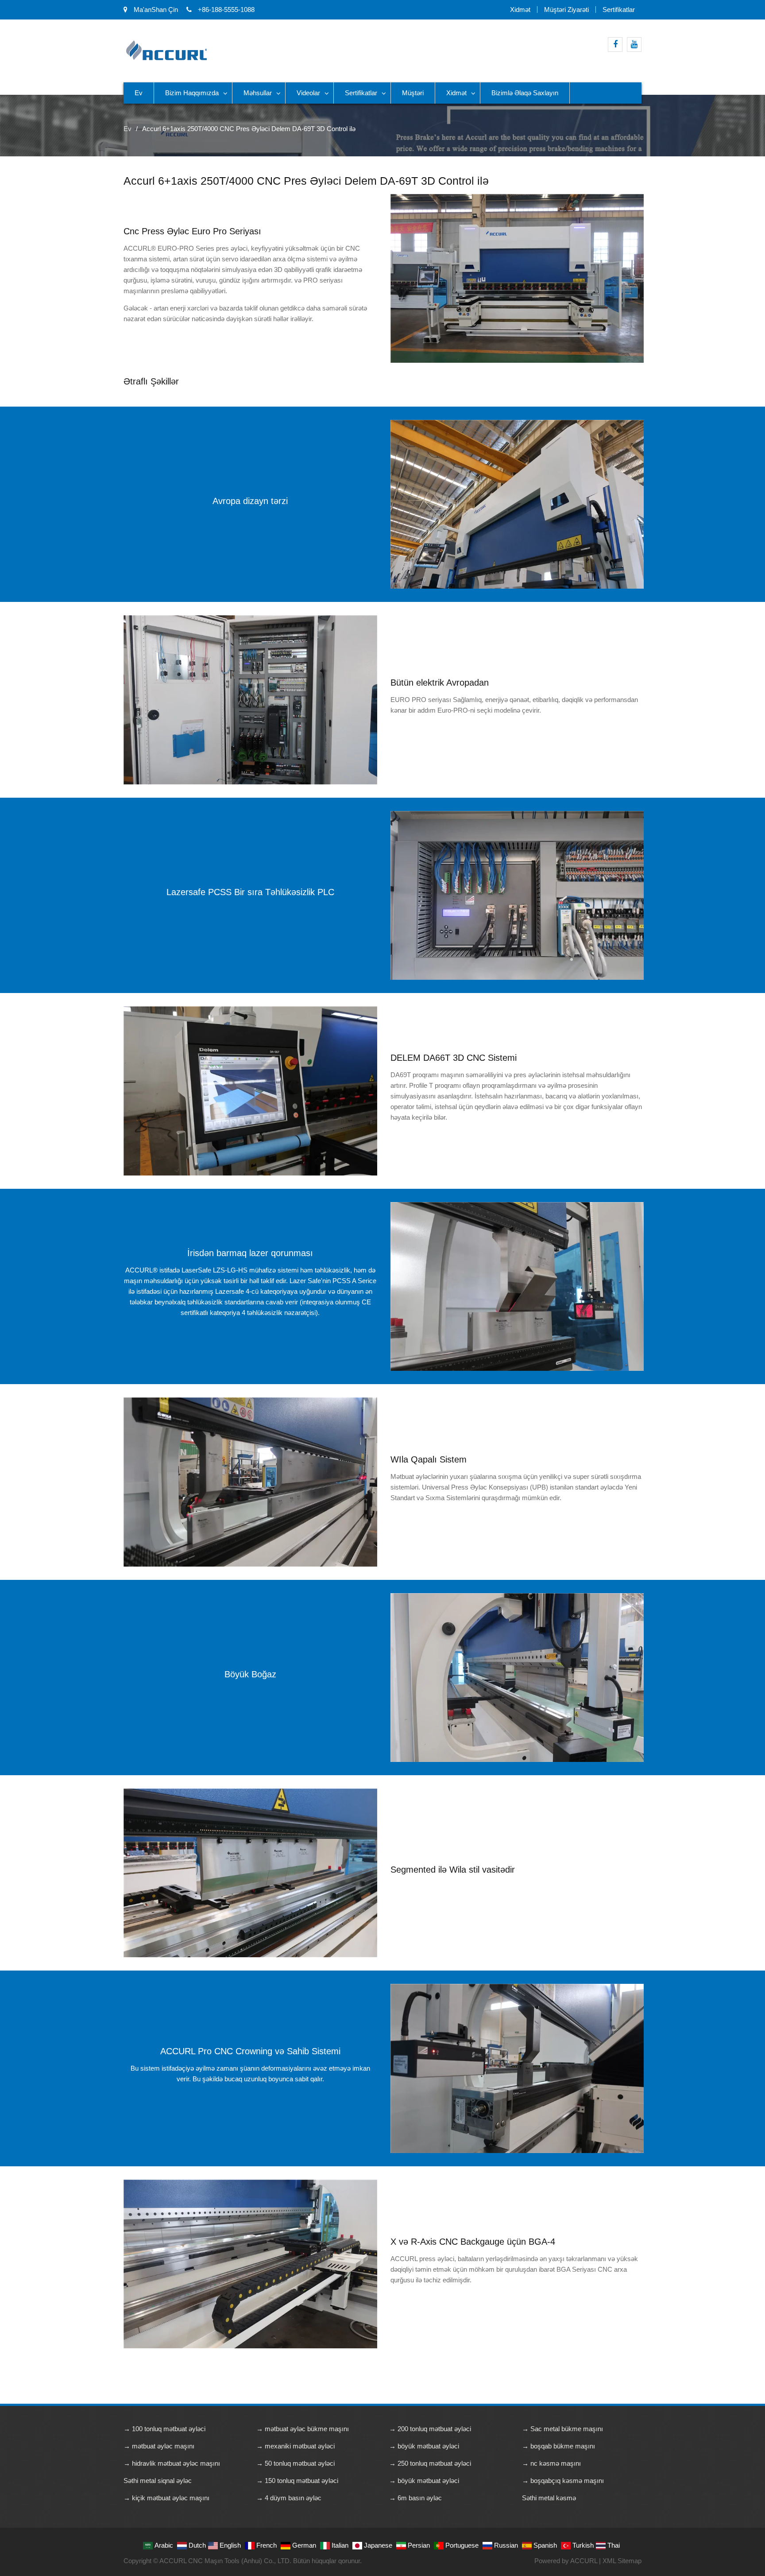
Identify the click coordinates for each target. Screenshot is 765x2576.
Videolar (308, 93)
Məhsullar (258, 93)
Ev (139, 93)
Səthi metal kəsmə (549, 2498)
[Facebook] (615, 45)
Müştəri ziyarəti (566, 10)
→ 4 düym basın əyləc (289, 2498)
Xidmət (520, 10)
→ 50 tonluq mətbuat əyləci (296, 2463)
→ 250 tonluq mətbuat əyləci (430, 2463)
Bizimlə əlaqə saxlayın (525, 93)
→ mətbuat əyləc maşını (159, 2446)
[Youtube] (634, 45)
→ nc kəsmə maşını (551, 2463)
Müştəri (413, 93)
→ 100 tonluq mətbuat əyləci (164, 2429)
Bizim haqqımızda (192, 93)
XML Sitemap (622, 2561)
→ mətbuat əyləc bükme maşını (303, 2429)
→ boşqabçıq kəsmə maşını (563, 2481)
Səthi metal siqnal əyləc (158, 2481)
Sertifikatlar (619, 10)
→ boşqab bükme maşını (558, 2446)
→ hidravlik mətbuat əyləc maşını (172, 2463)
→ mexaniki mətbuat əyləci (296, 2446)
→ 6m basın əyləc (415, 2498)
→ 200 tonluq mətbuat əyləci (430, 2429)
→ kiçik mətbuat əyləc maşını (166, 2498)
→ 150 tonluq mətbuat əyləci (297, 2481)
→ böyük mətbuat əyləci (424, 2446)
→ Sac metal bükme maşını (562, 2429)
